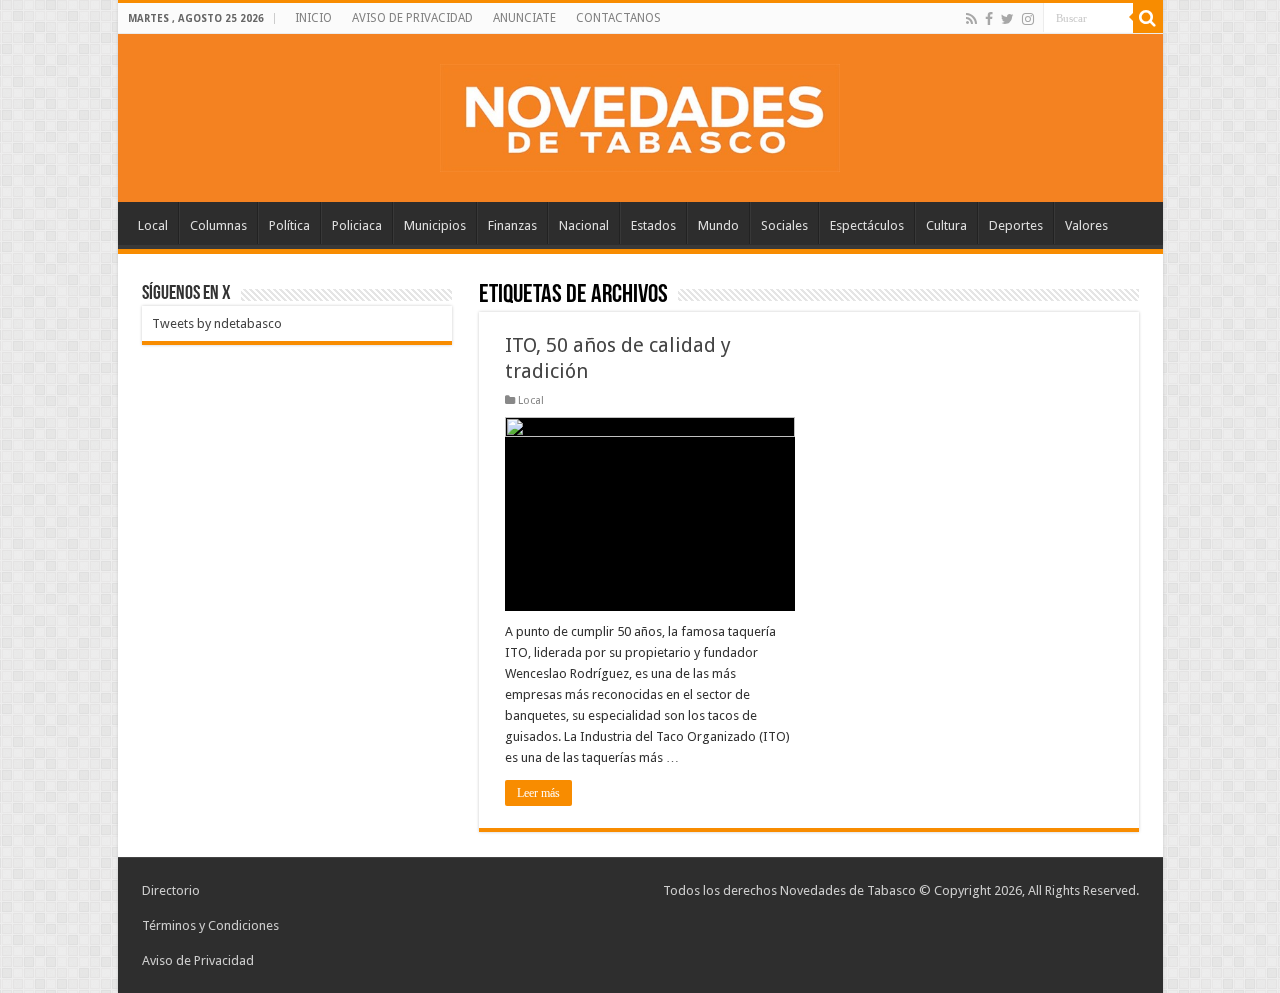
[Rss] (971, 19)
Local (153, 225)
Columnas (218, 225)
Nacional (584, 225)
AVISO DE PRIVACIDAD (412, 18)
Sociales (784, 225)
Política (289, 225)
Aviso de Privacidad (198, 960)
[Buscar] (1148, 18)
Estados (653, 225)
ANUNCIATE (524, 18)
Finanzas (512, 225)
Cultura (946, 225)
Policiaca (357, 225)
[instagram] (1028, 19)
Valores (1086, 225)
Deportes (1016, 225)
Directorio (171, 890)
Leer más (538, 793)
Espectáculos (867, 225)
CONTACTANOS (618, 18)
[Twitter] (1007, 19)
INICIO (313, 18)
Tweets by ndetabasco (217, 323)
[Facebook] (989, 19)
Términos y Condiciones (210, 925)
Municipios (435, 225)
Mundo (718, 225)
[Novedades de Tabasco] (640, 114)
